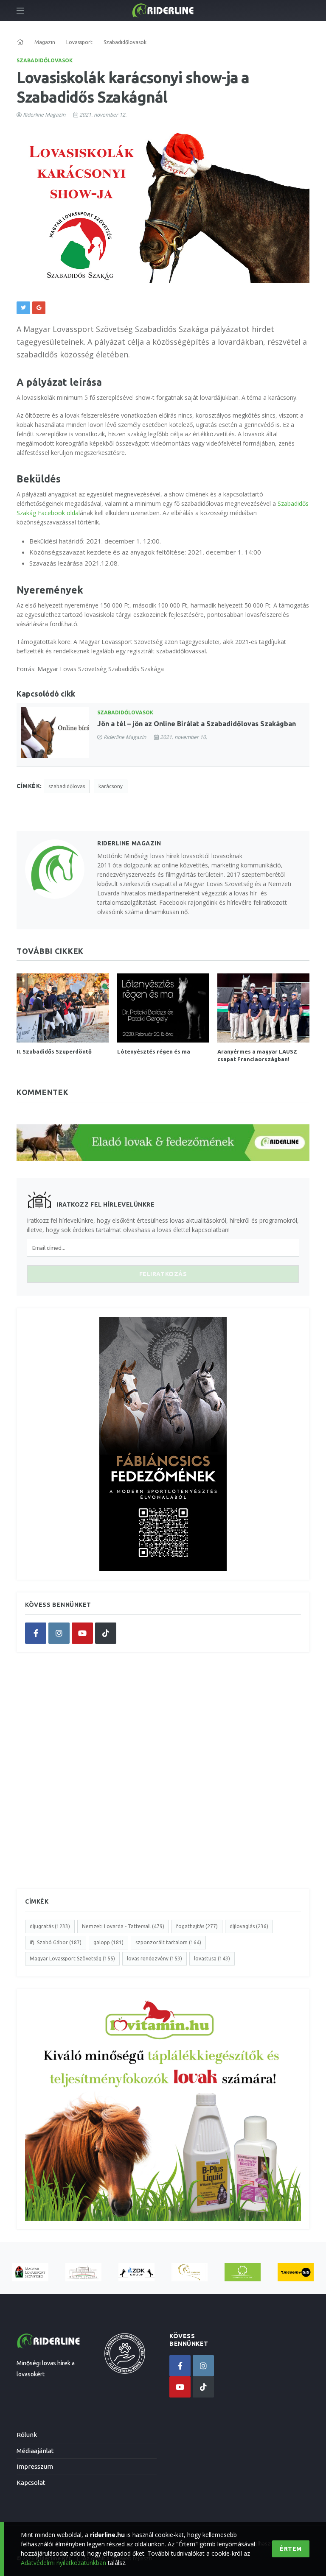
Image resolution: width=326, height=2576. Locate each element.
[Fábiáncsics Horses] (190, 2272)
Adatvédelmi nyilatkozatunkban (63, 2563)
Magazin (45, 42)
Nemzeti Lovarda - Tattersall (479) (123, 1926)
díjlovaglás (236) (249, 1926)
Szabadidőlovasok (45, 60)
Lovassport (79, 42)
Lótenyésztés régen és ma (154, 1051)
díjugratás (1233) (50, 1926)
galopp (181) (108, 1942)
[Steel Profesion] (136, 2272)
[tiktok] (106, 1633)
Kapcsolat (31, 2483)
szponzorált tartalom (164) (168, 1942)
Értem (291, 2549)
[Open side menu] (20, 11)
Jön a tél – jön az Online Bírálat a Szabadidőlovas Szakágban (197, 724)
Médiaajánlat (35, 2451)
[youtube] (82, 1633)
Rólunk (27, 2435)
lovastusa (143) (212, 1958)
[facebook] (36, 1633)
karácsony (111, 786)
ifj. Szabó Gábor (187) (56, 1942)
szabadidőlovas (67, 786)
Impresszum (35, 2466)
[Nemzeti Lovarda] (83, 2272)
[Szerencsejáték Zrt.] (243, 2272)
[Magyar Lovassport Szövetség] (30, 2272)
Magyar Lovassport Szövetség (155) (72, 1958)
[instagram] (59, 1633)
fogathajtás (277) (197, 1926)
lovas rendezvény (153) (155, 1958)
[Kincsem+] (296, 2272)
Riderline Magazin (44, 115)
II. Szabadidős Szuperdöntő (54, 1051)
